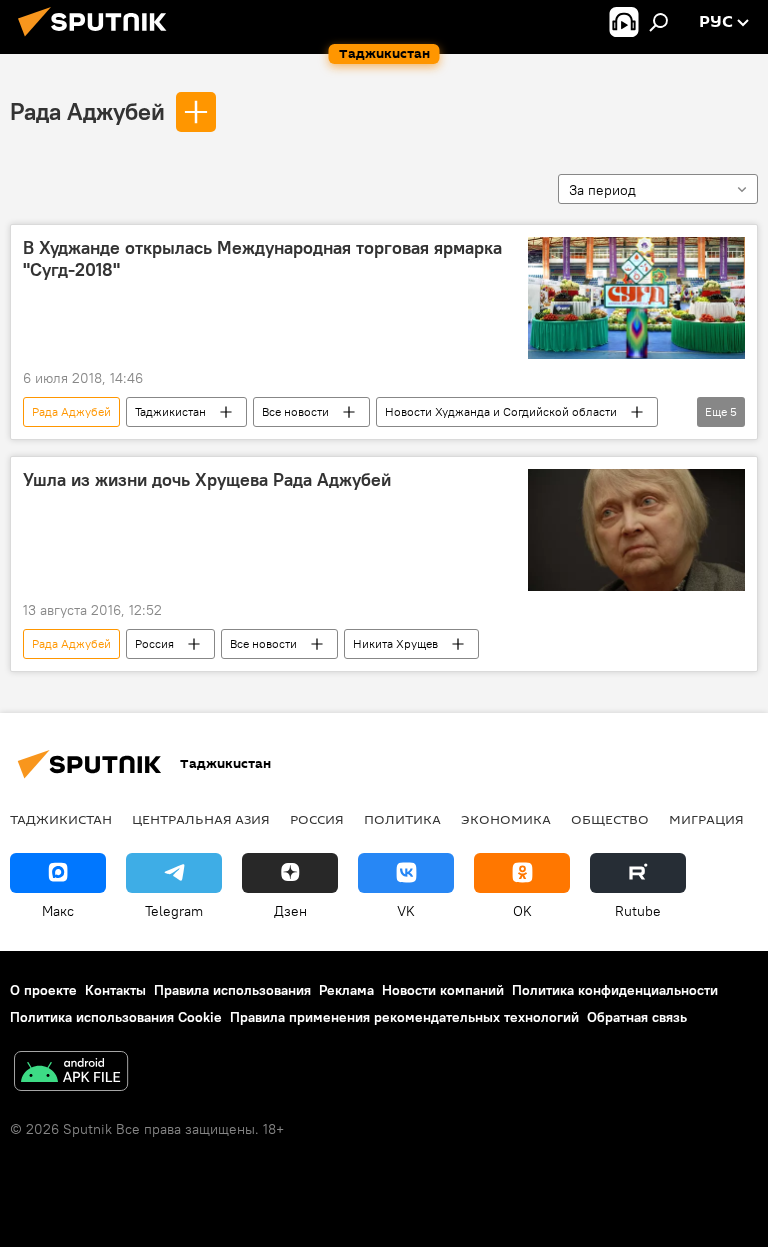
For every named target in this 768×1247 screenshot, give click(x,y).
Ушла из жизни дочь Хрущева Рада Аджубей (207, 480)
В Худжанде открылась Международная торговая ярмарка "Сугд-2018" (262, 259)
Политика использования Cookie (116, 1017)
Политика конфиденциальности (615, 990)
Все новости (295, 411)
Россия (154, 643)
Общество (610, 819)
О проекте (43, 990)
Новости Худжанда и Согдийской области (501, 411)
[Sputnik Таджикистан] (98, 39)
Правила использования (232, 990)
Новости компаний (443, 990)
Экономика (506, 819)
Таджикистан (170, 411)
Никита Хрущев (395, 643)
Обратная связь (637, 1017)
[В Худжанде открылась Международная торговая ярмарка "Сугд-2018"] (636, 298)
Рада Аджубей (87, 111)
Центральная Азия (201, 819)
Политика (402, 819)
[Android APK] (71, 1073)
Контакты (115, 990)
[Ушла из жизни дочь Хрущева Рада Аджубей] (636, 530)
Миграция (706, 819)
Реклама (346, 990)
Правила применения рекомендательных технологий (404, 1017)
